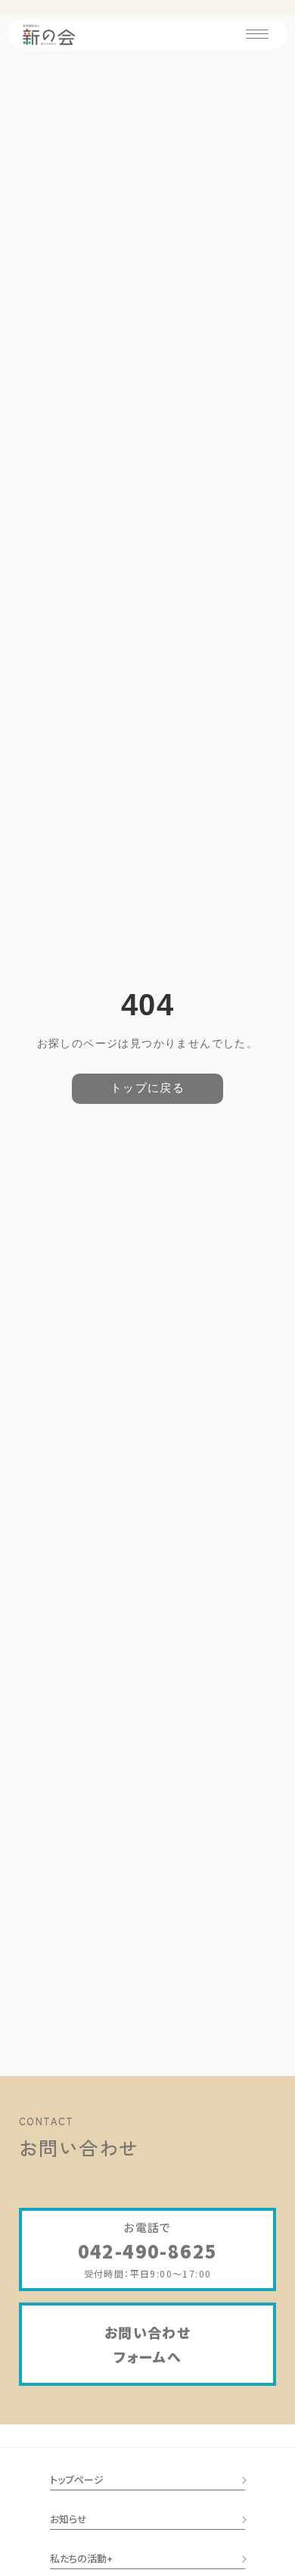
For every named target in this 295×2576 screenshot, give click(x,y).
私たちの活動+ (81, 2558)
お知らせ (68, 2519)
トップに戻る (147, 1088)
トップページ (77, 2479)
